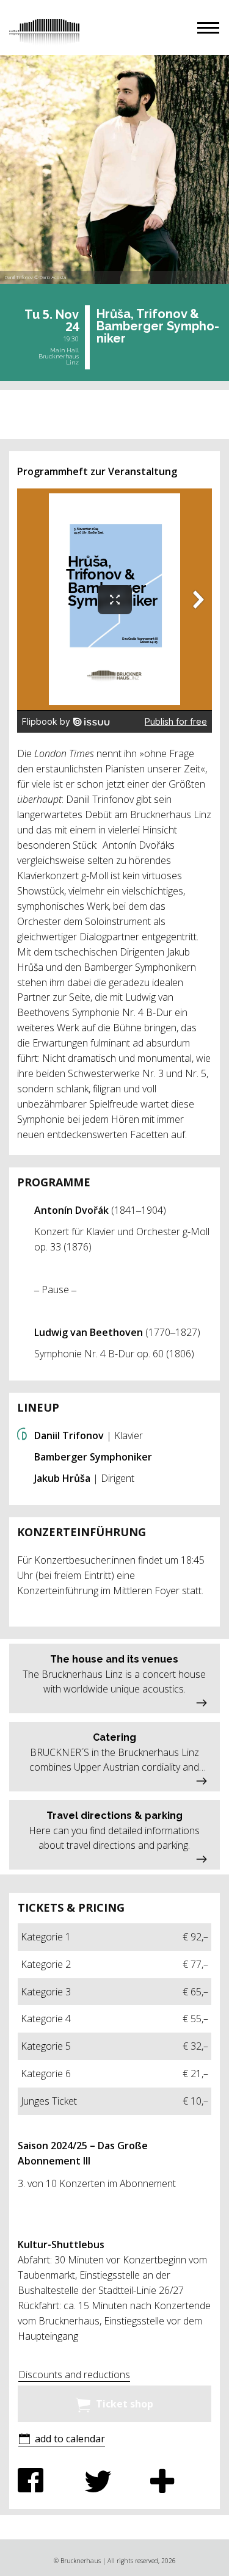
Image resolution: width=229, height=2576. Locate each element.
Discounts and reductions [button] (74, 2375)
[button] (208, 28)
